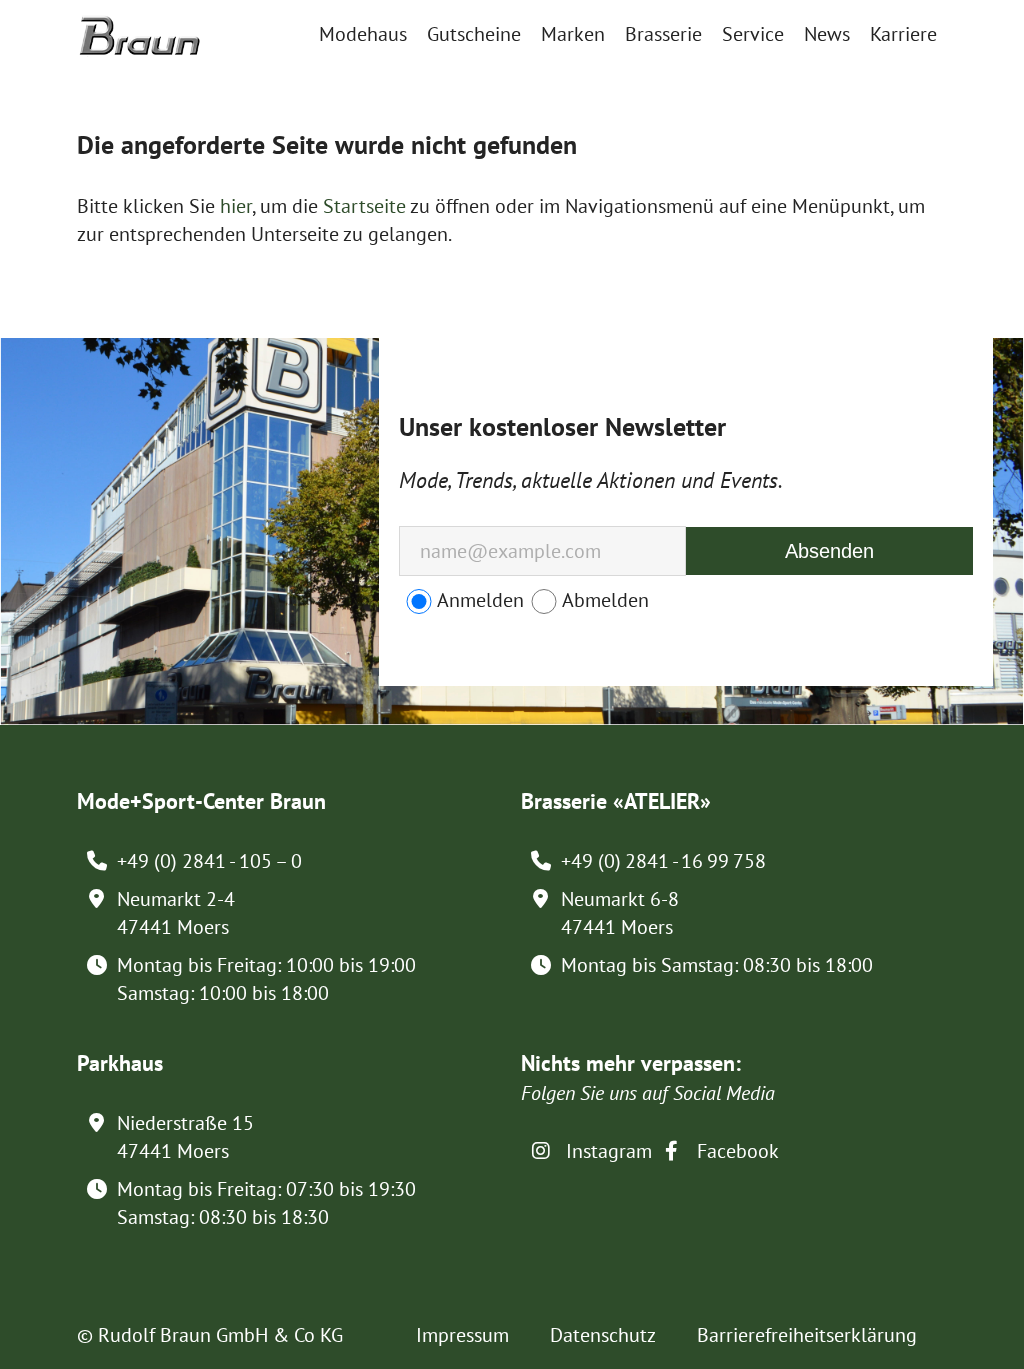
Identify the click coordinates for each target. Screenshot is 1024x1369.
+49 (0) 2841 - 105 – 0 (209, 861)
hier (236, 206)
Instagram (606, 1151)
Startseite (364, 206)
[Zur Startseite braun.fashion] (139, 26)
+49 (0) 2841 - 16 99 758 (663, 861)
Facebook (735, 1151)
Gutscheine (474, 34)
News (827, 34)
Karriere (903, 34)
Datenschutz (603, 1335)
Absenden (829, 551)
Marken (573, 34)
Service (753, 34)
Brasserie (663, 34)
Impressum (462, 1335)
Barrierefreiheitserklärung (807, 1335)
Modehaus (363, 34)
